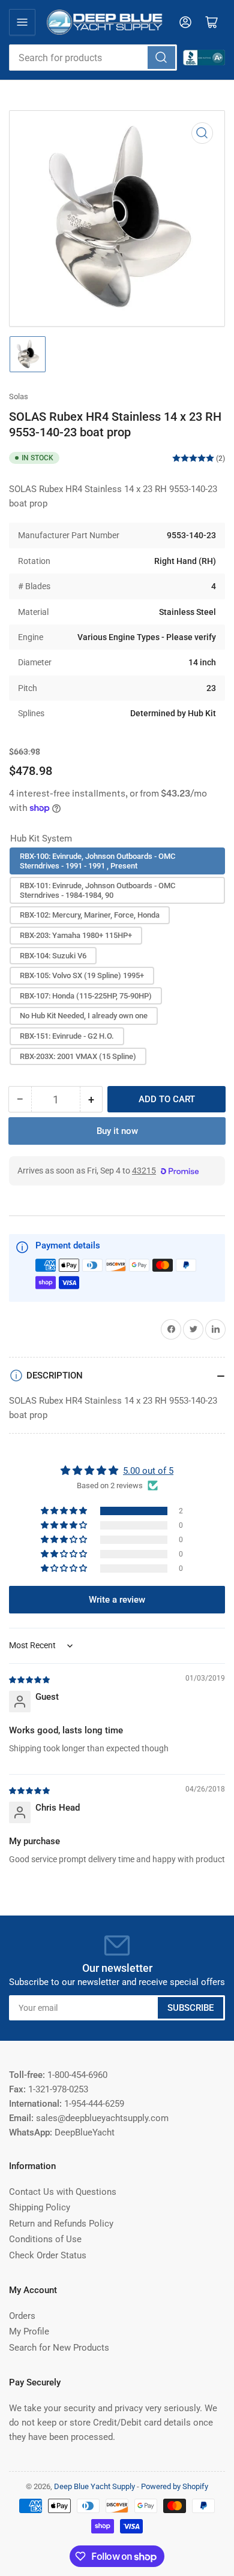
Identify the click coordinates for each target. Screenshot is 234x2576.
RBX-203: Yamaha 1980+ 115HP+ (76, 935)
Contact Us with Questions (63, 2192)
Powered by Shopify (175, 2486)
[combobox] (93, 58)
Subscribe (190, 2008)
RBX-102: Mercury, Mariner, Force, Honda (90, 915)
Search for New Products (59, 2348)
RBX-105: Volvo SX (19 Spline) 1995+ (82, 975)
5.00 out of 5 (148, 1471)
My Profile (29, 2331)
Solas (19, 396)
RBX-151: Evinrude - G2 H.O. (67, 1036)
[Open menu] (22, 22)
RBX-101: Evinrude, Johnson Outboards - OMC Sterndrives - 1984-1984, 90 (97, 890)
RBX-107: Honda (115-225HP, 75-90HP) (86, 996)
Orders (22, 2316)
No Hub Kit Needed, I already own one (84, 1016)
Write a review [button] (117, 1600)
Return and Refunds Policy (61, 2224)
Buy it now (117, 1131)
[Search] (161, 58)
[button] (65, 1511)
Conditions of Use (45, 2239)
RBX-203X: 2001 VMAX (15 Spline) (78, 1056)
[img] (30, 1679)
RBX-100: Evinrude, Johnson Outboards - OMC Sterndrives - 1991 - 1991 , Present (97, 861)
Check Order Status (48, 2255)
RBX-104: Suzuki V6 (53, 956)
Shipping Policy (40, 2207)
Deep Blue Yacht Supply (94, 2486)
